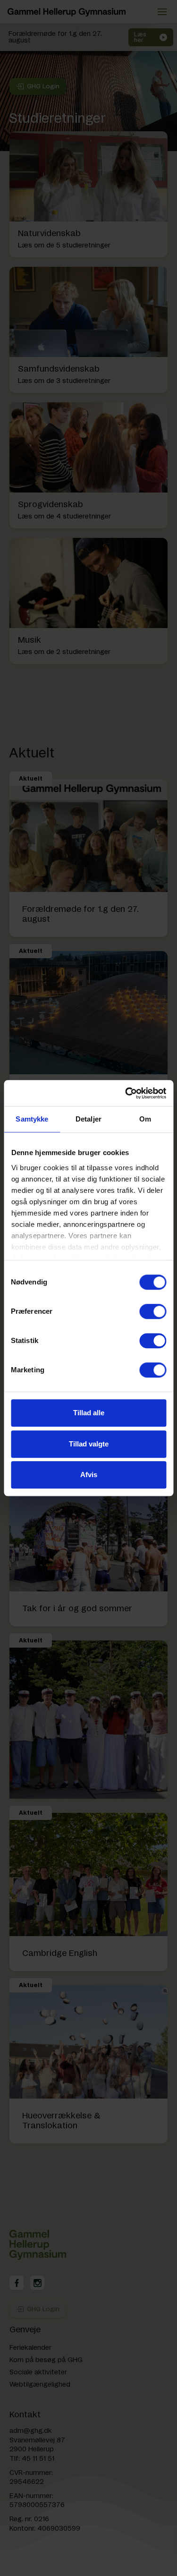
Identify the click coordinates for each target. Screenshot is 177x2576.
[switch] (153, 1311)
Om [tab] (145, 1119)
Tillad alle (89, 1413)
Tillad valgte (89, 1444)
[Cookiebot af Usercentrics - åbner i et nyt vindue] (126, 1093)
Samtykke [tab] (32, 1119)
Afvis (89, 1475)
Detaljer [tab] (88, 1119)
